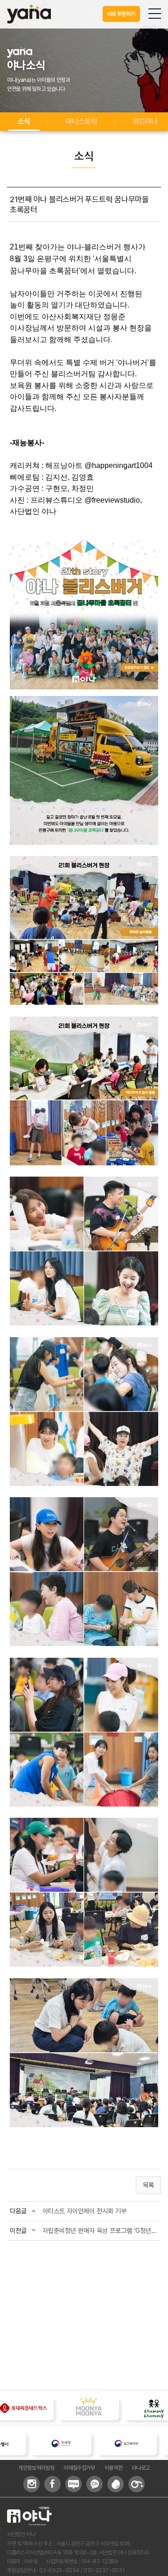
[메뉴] (155, 14)
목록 (148, 2185)
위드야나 (145, 121)
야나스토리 (81, 121)
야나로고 (141, 2468)
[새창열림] (87, 2444)
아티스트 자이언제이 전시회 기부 (84, 2211)
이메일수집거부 (79, 2468)
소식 (24, 121)
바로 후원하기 (121, 14)
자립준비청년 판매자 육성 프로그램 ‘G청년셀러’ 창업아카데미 (100, 2231)
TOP (153, 2563)
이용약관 (114, 2468)
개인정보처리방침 (36, 2468)
